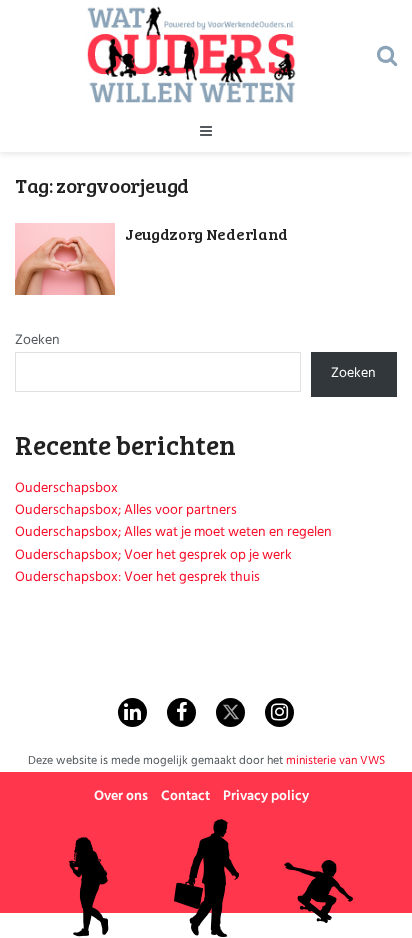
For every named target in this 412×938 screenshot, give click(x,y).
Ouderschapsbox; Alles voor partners (126, 510)
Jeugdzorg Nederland (206, 233)
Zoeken (37, 340)
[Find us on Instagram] (279, 712)
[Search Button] (387, 55)
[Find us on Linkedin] (132, 712)
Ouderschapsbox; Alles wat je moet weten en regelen (173, 532)
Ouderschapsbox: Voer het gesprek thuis (137, 577)
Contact (185, 796)
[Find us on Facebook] (181, 712)
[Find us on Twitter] (230, 712)
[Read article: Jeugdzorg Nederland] (65, 259)
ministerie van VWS (335, 761)
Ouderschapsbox (66, 488)
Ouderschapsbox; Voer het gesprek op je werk (153, 555)
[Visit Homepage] (191, 55)
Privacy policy (266, 796)
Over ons (121, 796)
